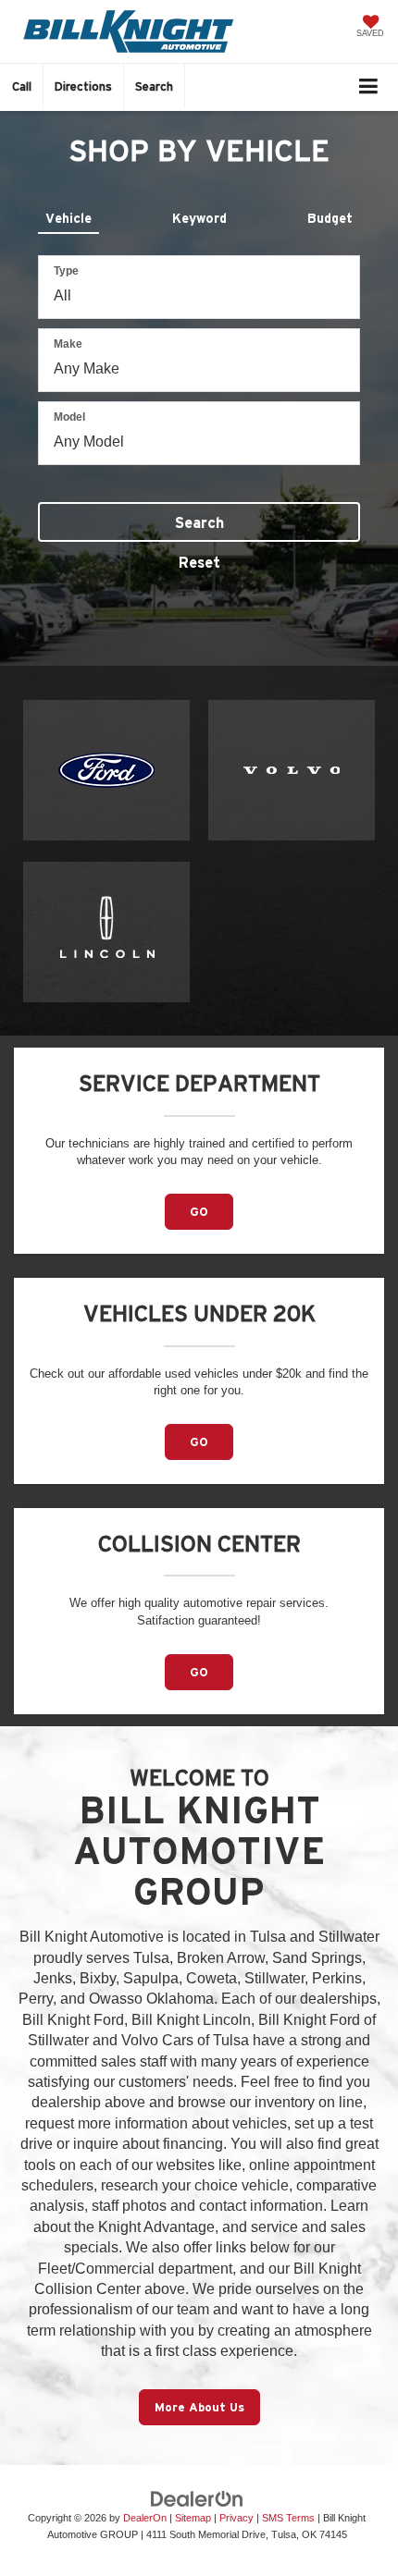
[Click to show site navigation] (369, 87)
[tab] (68, 215)
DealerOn (145, 2518)
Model (69, 417)
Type (66, 271)
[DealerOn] (197, 2498)
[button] (22, 86)
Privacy (236, 2518)
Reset (199, 562)
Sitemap (193, 2518)
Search (199, 522)
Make (68, 344)
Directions (83, 86)
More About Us (199, 2407)
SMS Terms (288, 2518)
